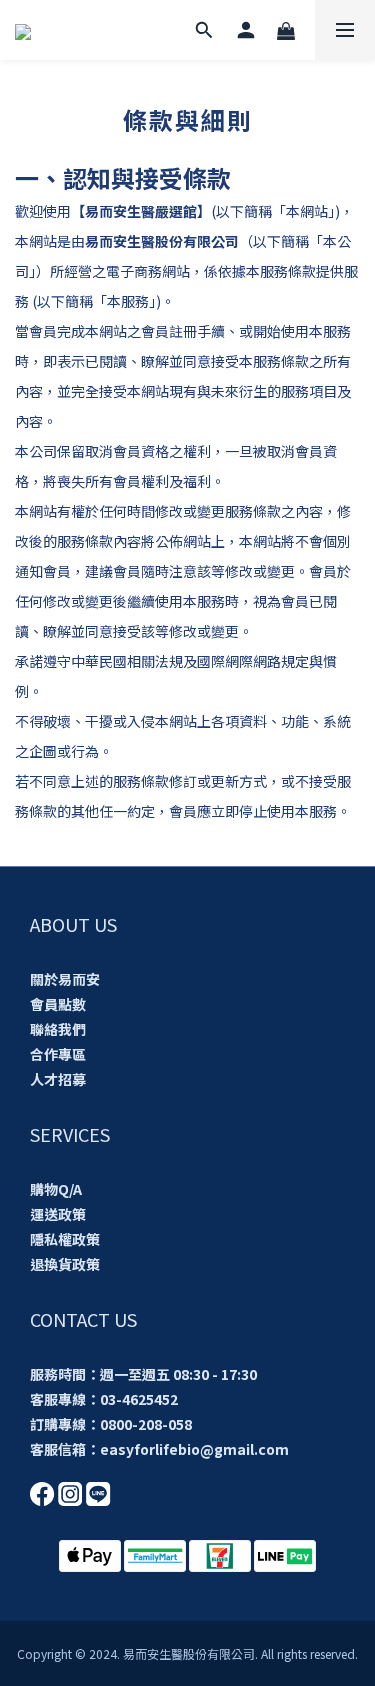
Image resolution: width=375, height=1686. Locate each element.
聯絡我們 (58, 1029)
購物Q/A (56, 1189)
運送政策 (58, 1214)
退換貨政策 (65, 1264)
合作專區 (58, 1054)
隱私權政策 (65, 1239)
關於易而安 (65, 979)
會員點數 (58, 1004)
